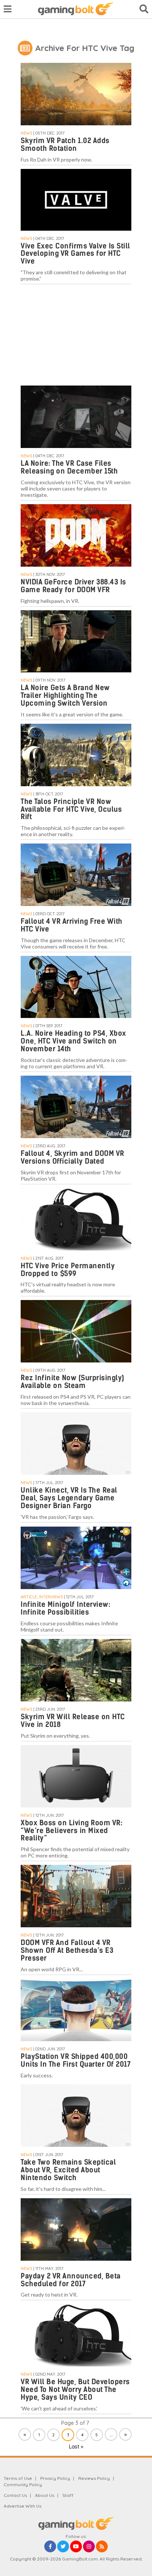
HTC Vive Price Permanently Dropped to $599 (68, 1270)
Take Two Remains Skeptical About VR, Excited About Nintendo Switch (68, 2170)
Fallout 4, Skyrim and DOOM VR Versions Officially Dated (72, 1157)
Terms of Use (18, 2478)
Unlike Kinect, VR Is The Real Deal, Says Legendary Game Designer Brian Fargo (69, 1498)
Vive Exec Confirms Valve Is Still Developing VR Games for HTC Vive (75, 254)
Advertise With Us (23, 2506)
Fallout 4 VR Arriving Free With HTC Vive (72, 925)
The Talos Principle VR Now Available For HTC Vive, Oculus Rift (71, 809)
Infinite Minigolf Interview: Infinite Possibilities (65, 1608)
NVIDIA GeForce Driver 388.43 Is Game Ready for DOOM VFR (73, 586)
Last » (76, 2447)
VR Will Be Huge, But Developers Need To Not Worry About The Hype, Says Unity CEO (75, 2390)
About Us (45, 2495)
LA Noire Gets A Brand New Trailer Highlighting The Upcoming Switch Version (65, 695)
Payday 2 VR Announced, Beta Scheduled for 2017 (71, 2280)
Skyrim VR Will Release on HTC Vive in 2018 (73, 1721)
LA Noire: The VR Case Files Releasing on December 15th (69, 467)
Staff (68, 2495)
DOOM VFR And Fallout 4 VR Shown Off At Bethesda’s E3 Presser (67, 1950)
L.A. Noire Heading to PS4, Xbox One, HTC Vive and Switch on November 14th (73, 1041)
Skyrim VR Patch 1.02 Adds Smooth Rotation (65, 145)
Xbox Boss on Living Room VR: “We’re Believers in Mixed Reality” (72, 1831)
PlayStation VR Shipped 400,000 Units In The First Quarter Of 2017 (76, 2060)
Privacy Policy (55, 2478)
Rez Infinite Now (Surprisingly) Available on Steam (72, 1382)
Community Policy (23, 2485)
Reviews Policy (94, 2478)
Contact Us (15, 2495)
